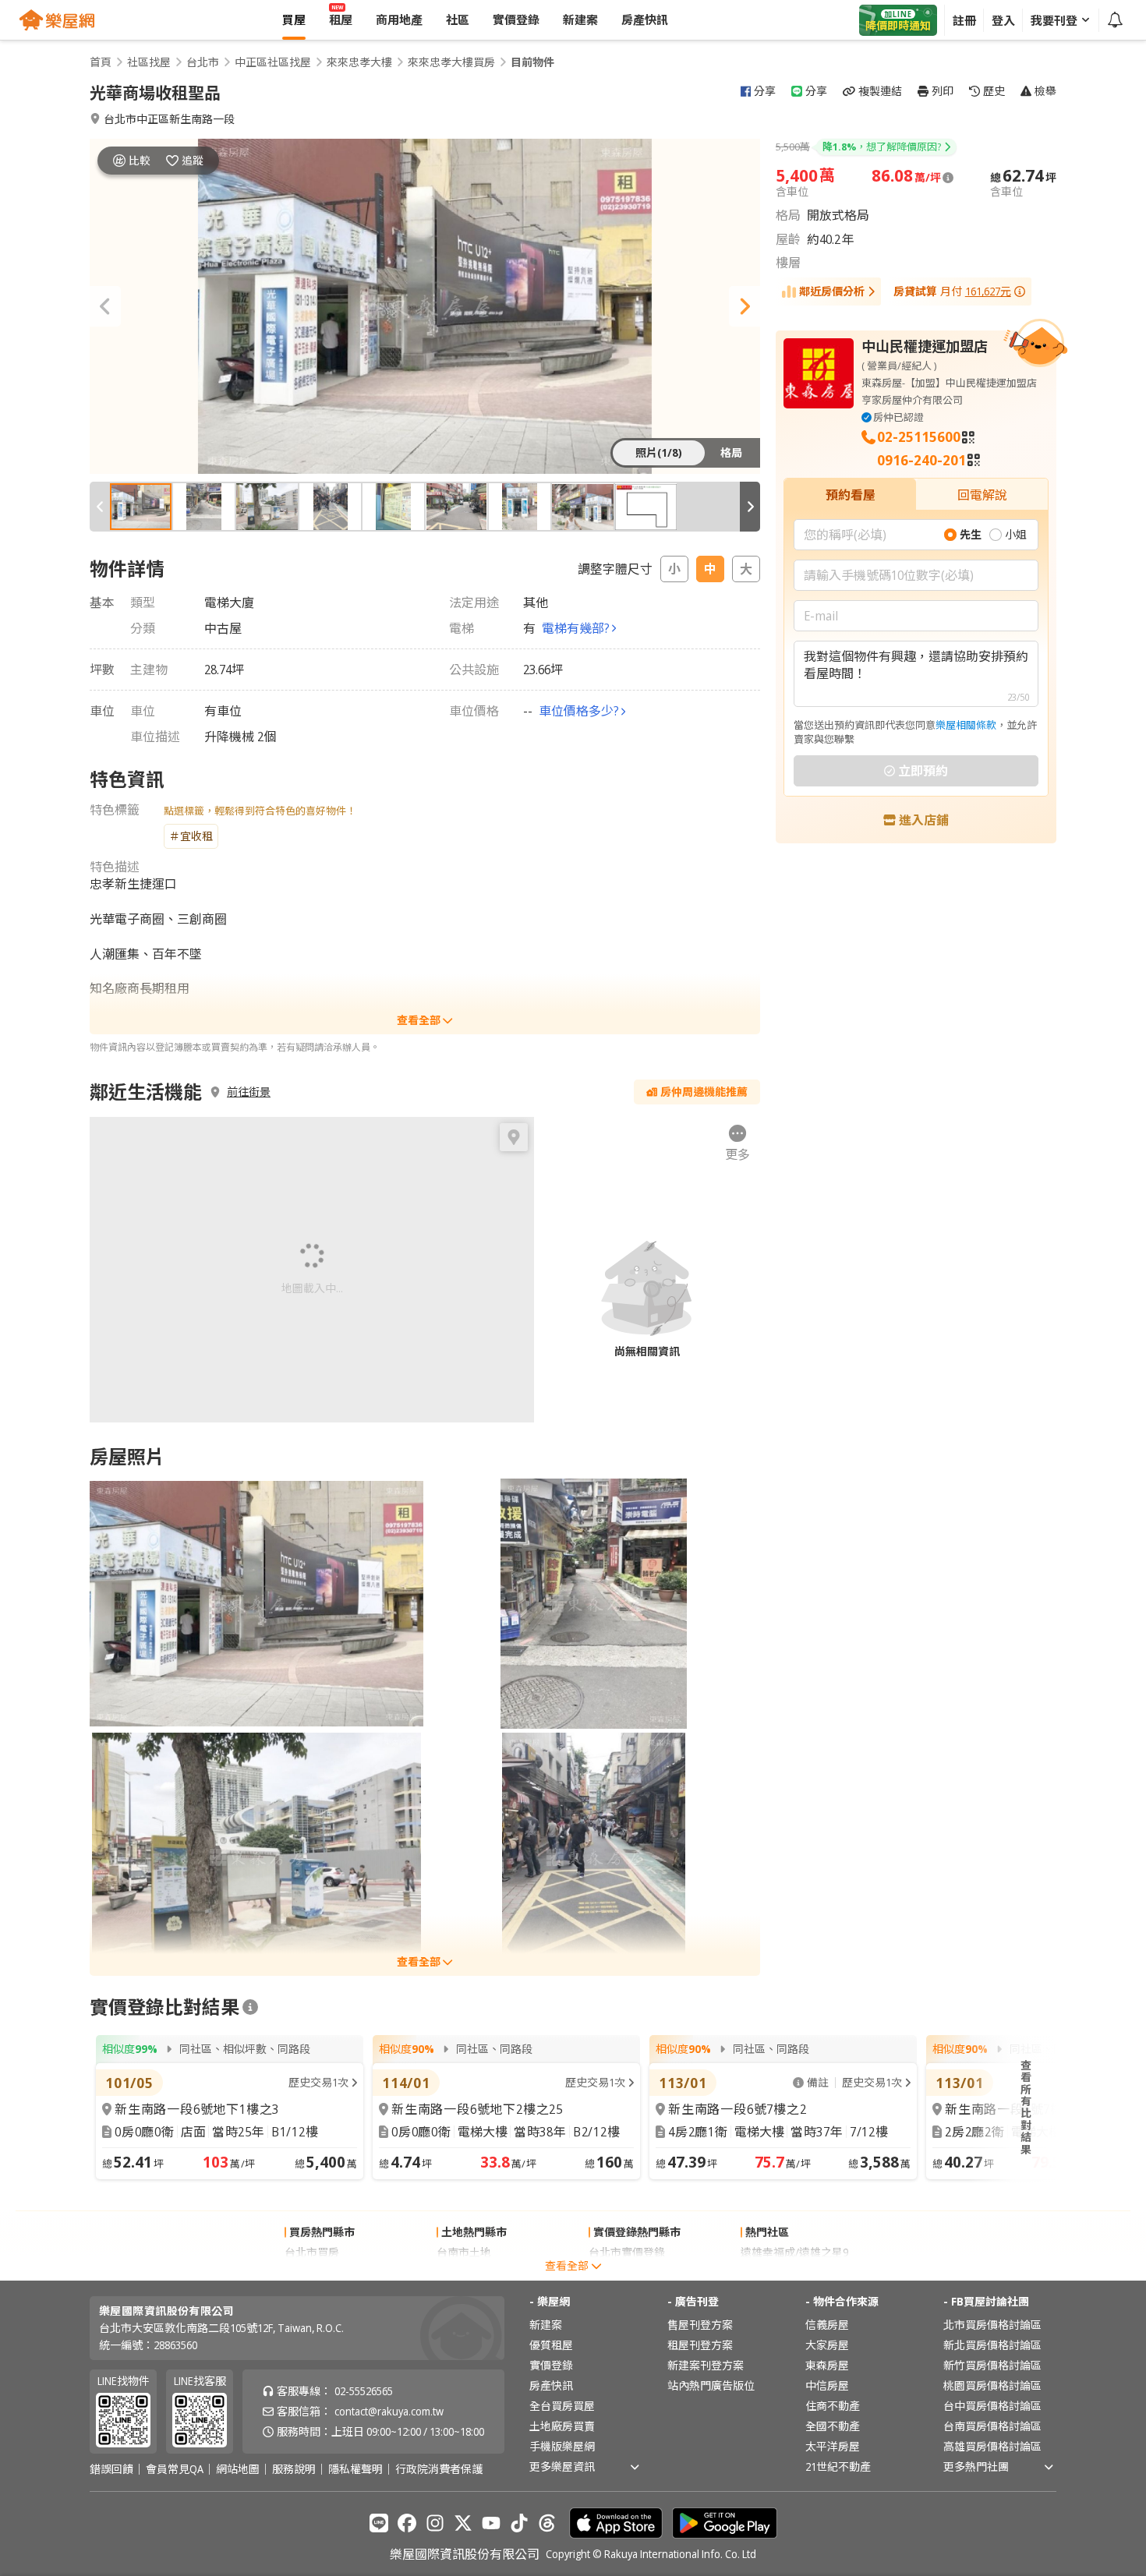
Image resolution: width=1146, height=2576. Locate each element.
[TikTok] (519, 2523)
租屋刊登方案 (700, 2345)
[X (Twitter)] (463, 2523)
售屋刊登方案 (700, 2325)
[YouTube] (491, 2523)
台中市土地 (464, 2272)
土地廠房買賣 (562, 2426)
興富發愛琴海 (773, 2272)
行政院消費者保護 (439, 2469)
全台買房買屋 (562, 2406)
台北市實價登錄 (627, 2252)
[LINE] (379, 2523)
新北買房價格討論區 (992, 2345)
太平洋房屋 (833, 2446)
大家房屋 (827, 2345)
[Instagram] (435, 2523)
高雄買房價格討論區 (992, 2446)
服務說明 (294, 2469)
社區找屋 (149, 62)
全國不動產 (833, 2426)
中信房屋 (827, 2385)
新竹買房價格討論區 (992, 2365)
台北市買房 (312, 2252)
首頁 (101, 62)
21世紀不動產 (838, 2466)
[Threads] (547, 2523)
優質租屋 (551, 2345)
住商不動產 (833, 2406)
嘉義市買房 (312, 2272)
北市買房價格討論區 (992, 2325)
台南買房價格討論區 (992, 2426)
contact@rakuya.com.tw (389, 2411)
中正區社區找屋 (273, 62)
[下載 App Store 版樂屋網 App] (616, 2523)
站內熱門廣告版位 (711, 2385)
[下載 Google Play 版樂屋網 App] (725, 2523)
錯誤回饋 (111, 2469)
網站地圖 (238, 2469)
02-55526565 (364, 2391)
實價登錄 (551, 2365)
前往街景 (249, 1092)
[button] (105, 306)
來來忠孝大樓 (359, 62)
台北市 (203, 62)
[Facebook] (407, 2523)
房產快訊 (551, 2385)
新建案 (546, 2325)
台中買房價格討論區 (992, 2406)
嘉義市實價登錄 (627, 2272)
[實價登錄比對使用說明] (250, 2007)
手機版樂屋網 (562, 2446)
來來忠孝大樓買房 (451, 62)
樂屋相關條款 (966, 725)
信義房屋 (827, 2325)
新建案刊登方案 (706, 2365)
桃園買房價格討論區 (992, 2385)
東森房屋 (827, 2365)
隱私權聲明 (355, 2469)
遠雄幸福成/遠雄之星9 (794, 2252)
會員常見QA (175, 2469)
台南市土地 (464, 2252)
